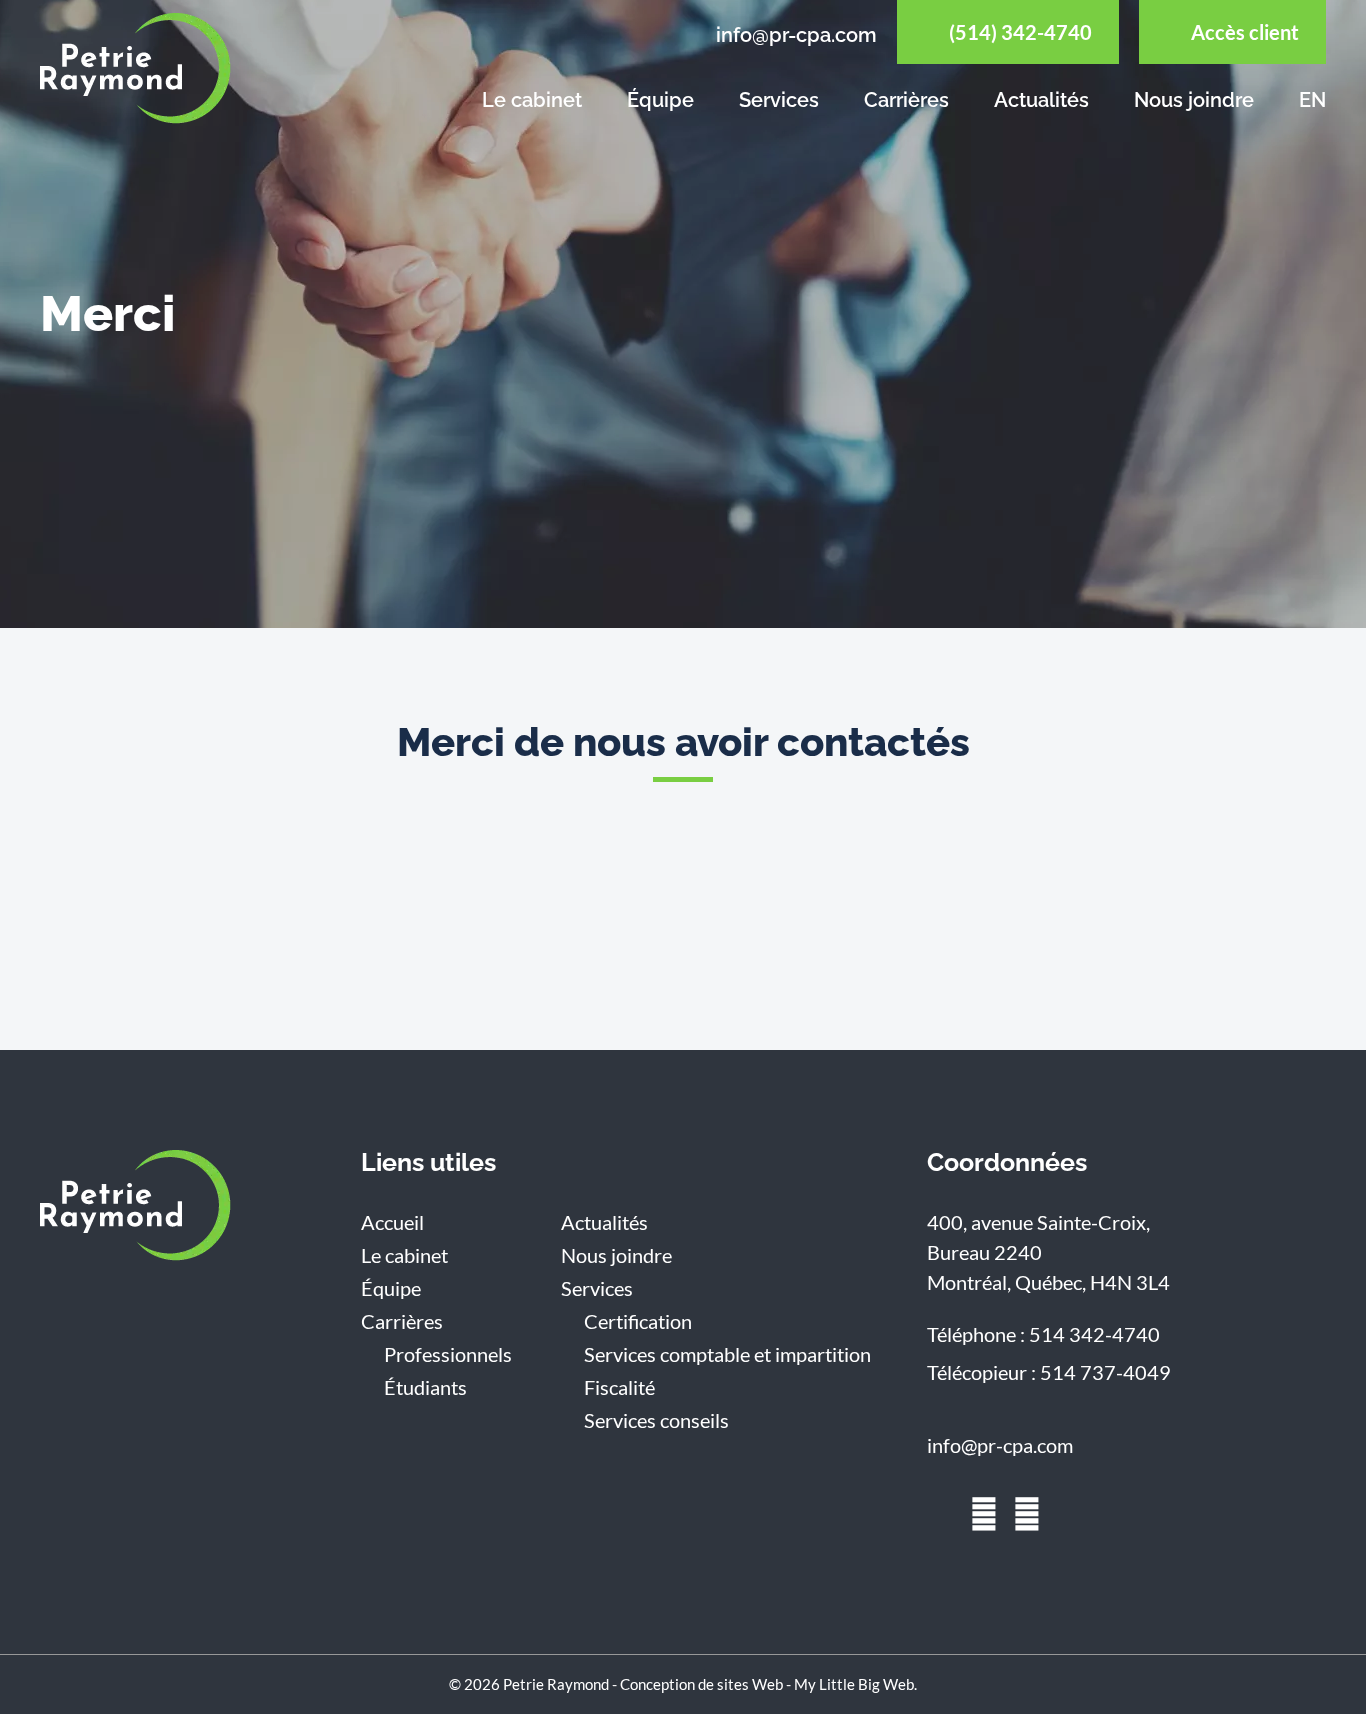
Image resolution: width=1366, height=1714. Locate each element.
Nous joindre (1194, 100)
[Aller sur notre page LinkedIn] (941, 1514)
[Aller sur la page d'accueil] (135, 1205)
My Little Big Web (854, 1684)
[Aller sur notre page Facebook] (984, 1514)
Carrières (906, 100)
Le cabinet (532, 100)
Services (779, 100)
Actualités (1041, 100)
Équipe (660, 100)
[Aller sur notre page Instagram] (1027, 1514)
